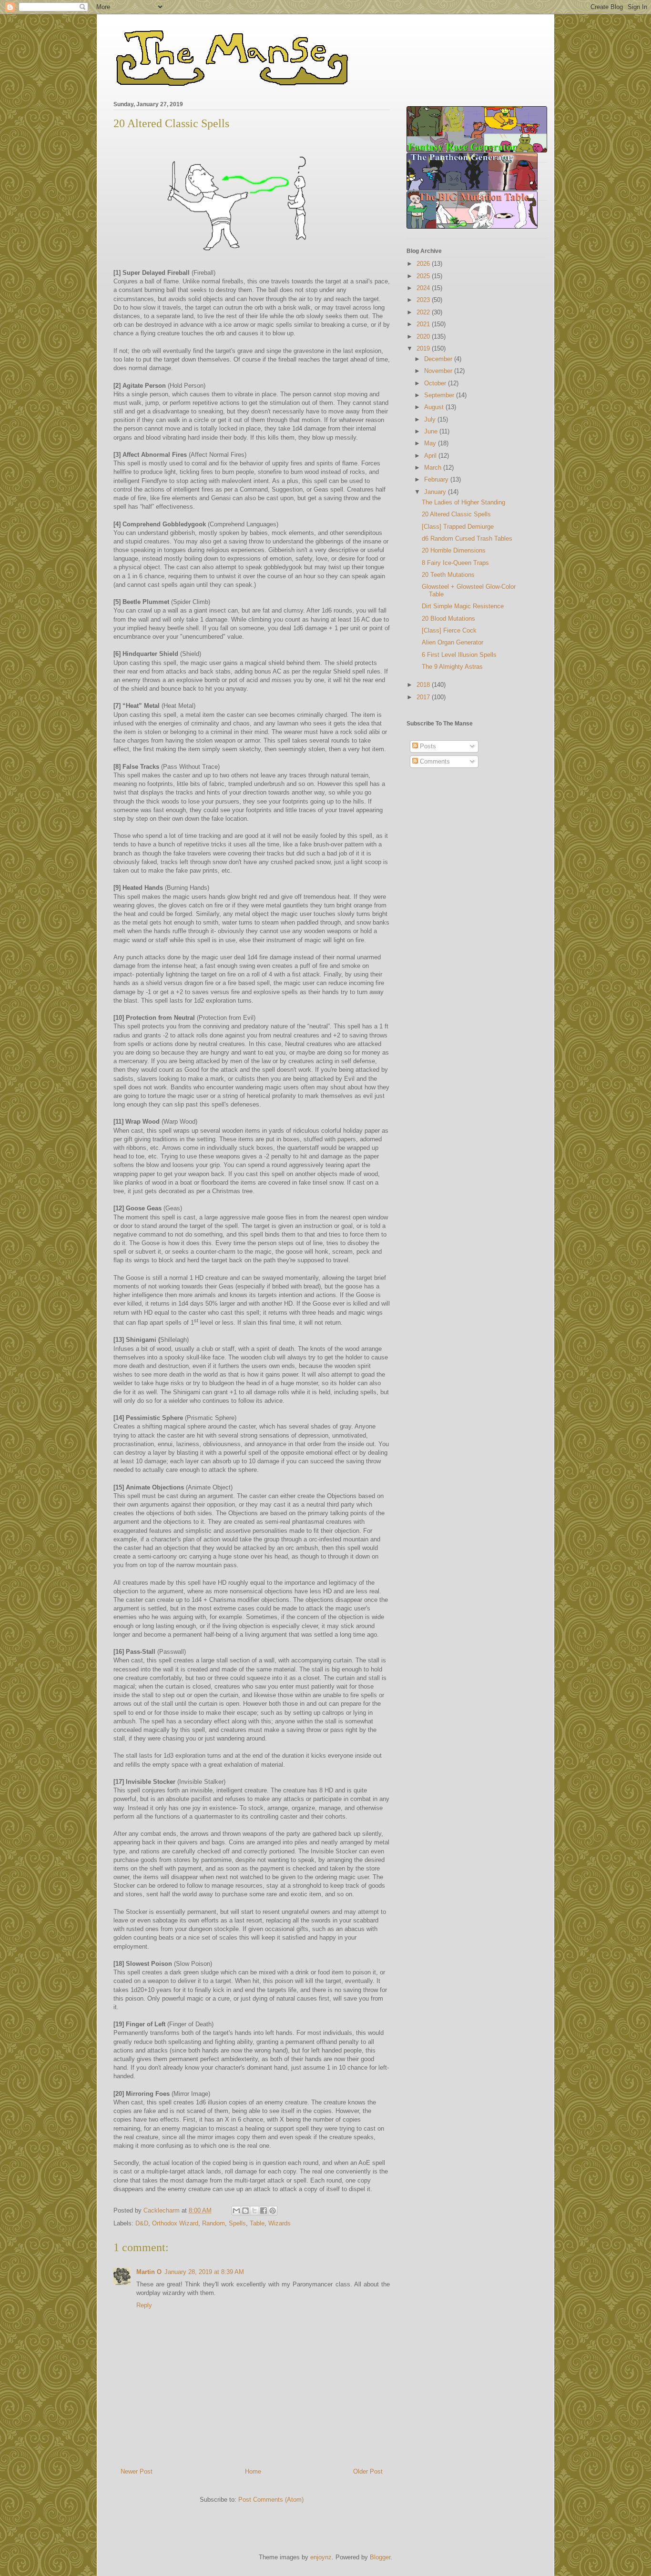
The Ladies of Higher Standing (463, 502)
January (436, 492)
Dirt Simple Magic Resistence (463, 606)
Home (253, 2471)
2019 (424, 348)
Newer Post (137, 2471)
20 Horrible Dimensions (454, 550)
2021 (424, 324)
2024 (424, 288)
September (440, 395)
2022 (424, 312)
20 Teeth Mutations (448, 575)
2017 (424, 697)
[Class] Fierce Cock (449, 630)
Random (214, 2223)
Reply (144, 2305)
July (431, 419)
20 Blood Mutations (448, 619)
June (432, 431)
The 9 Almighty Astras (452, 667)
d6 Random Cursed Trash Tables (467, 538)
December (439, 359)
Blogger (380, 2557)
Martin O (149, 2272)
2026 (424, 264)
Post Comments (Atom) (271, 2500)
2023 (424, 300)
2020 (424, 337)
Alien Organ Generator (453, 642)
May (431, 443)
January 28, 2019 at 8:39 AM (204, 2272)
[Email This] (236, 2211)
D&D (142, 2223)
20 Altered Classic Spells (456, 514)
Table (257, 2223)
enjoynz (321, 2557)
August (435, 407)
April (431, 456)
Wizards (280, 2223)
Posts (427, 746)
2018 (424, 685)
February (437, 479)
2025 (424, 276)
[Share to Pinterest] (273, 2211)
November (439, 371)
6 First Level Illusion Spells (459, 655)
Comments (434, 761)
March (434, 468)
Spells (237, 2223)
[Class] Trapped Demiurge (458, 527)
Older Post (368, 2471)
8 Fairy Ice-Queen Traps (455, 563)
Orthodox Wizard (175, 2223)
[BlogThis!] (245, 2211)
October (436, 383)
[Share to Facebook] (264, 2211)
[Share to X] (254, 2211)
